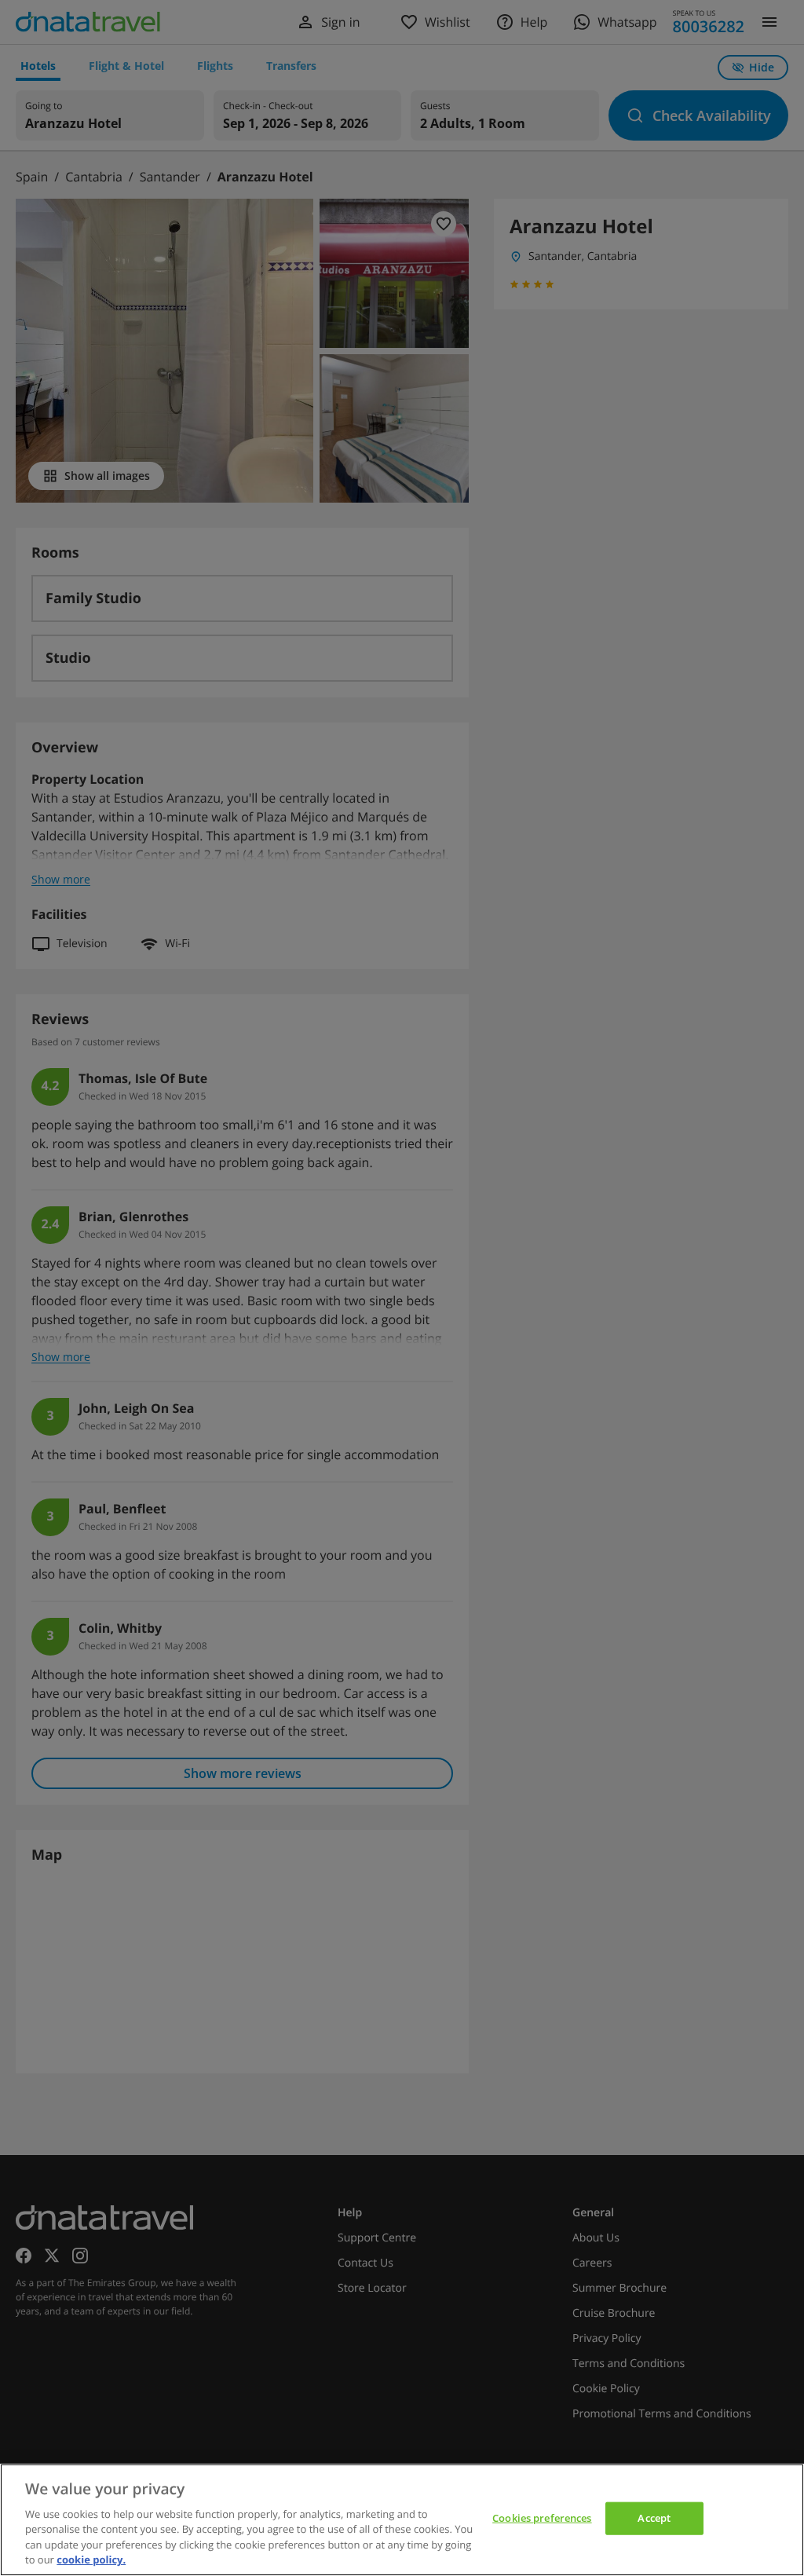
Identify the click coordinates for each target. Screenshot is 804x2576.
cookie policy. (91, 2560)
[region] (402, 2520)
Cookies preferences (542, 2518)
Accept (654, 2518)
